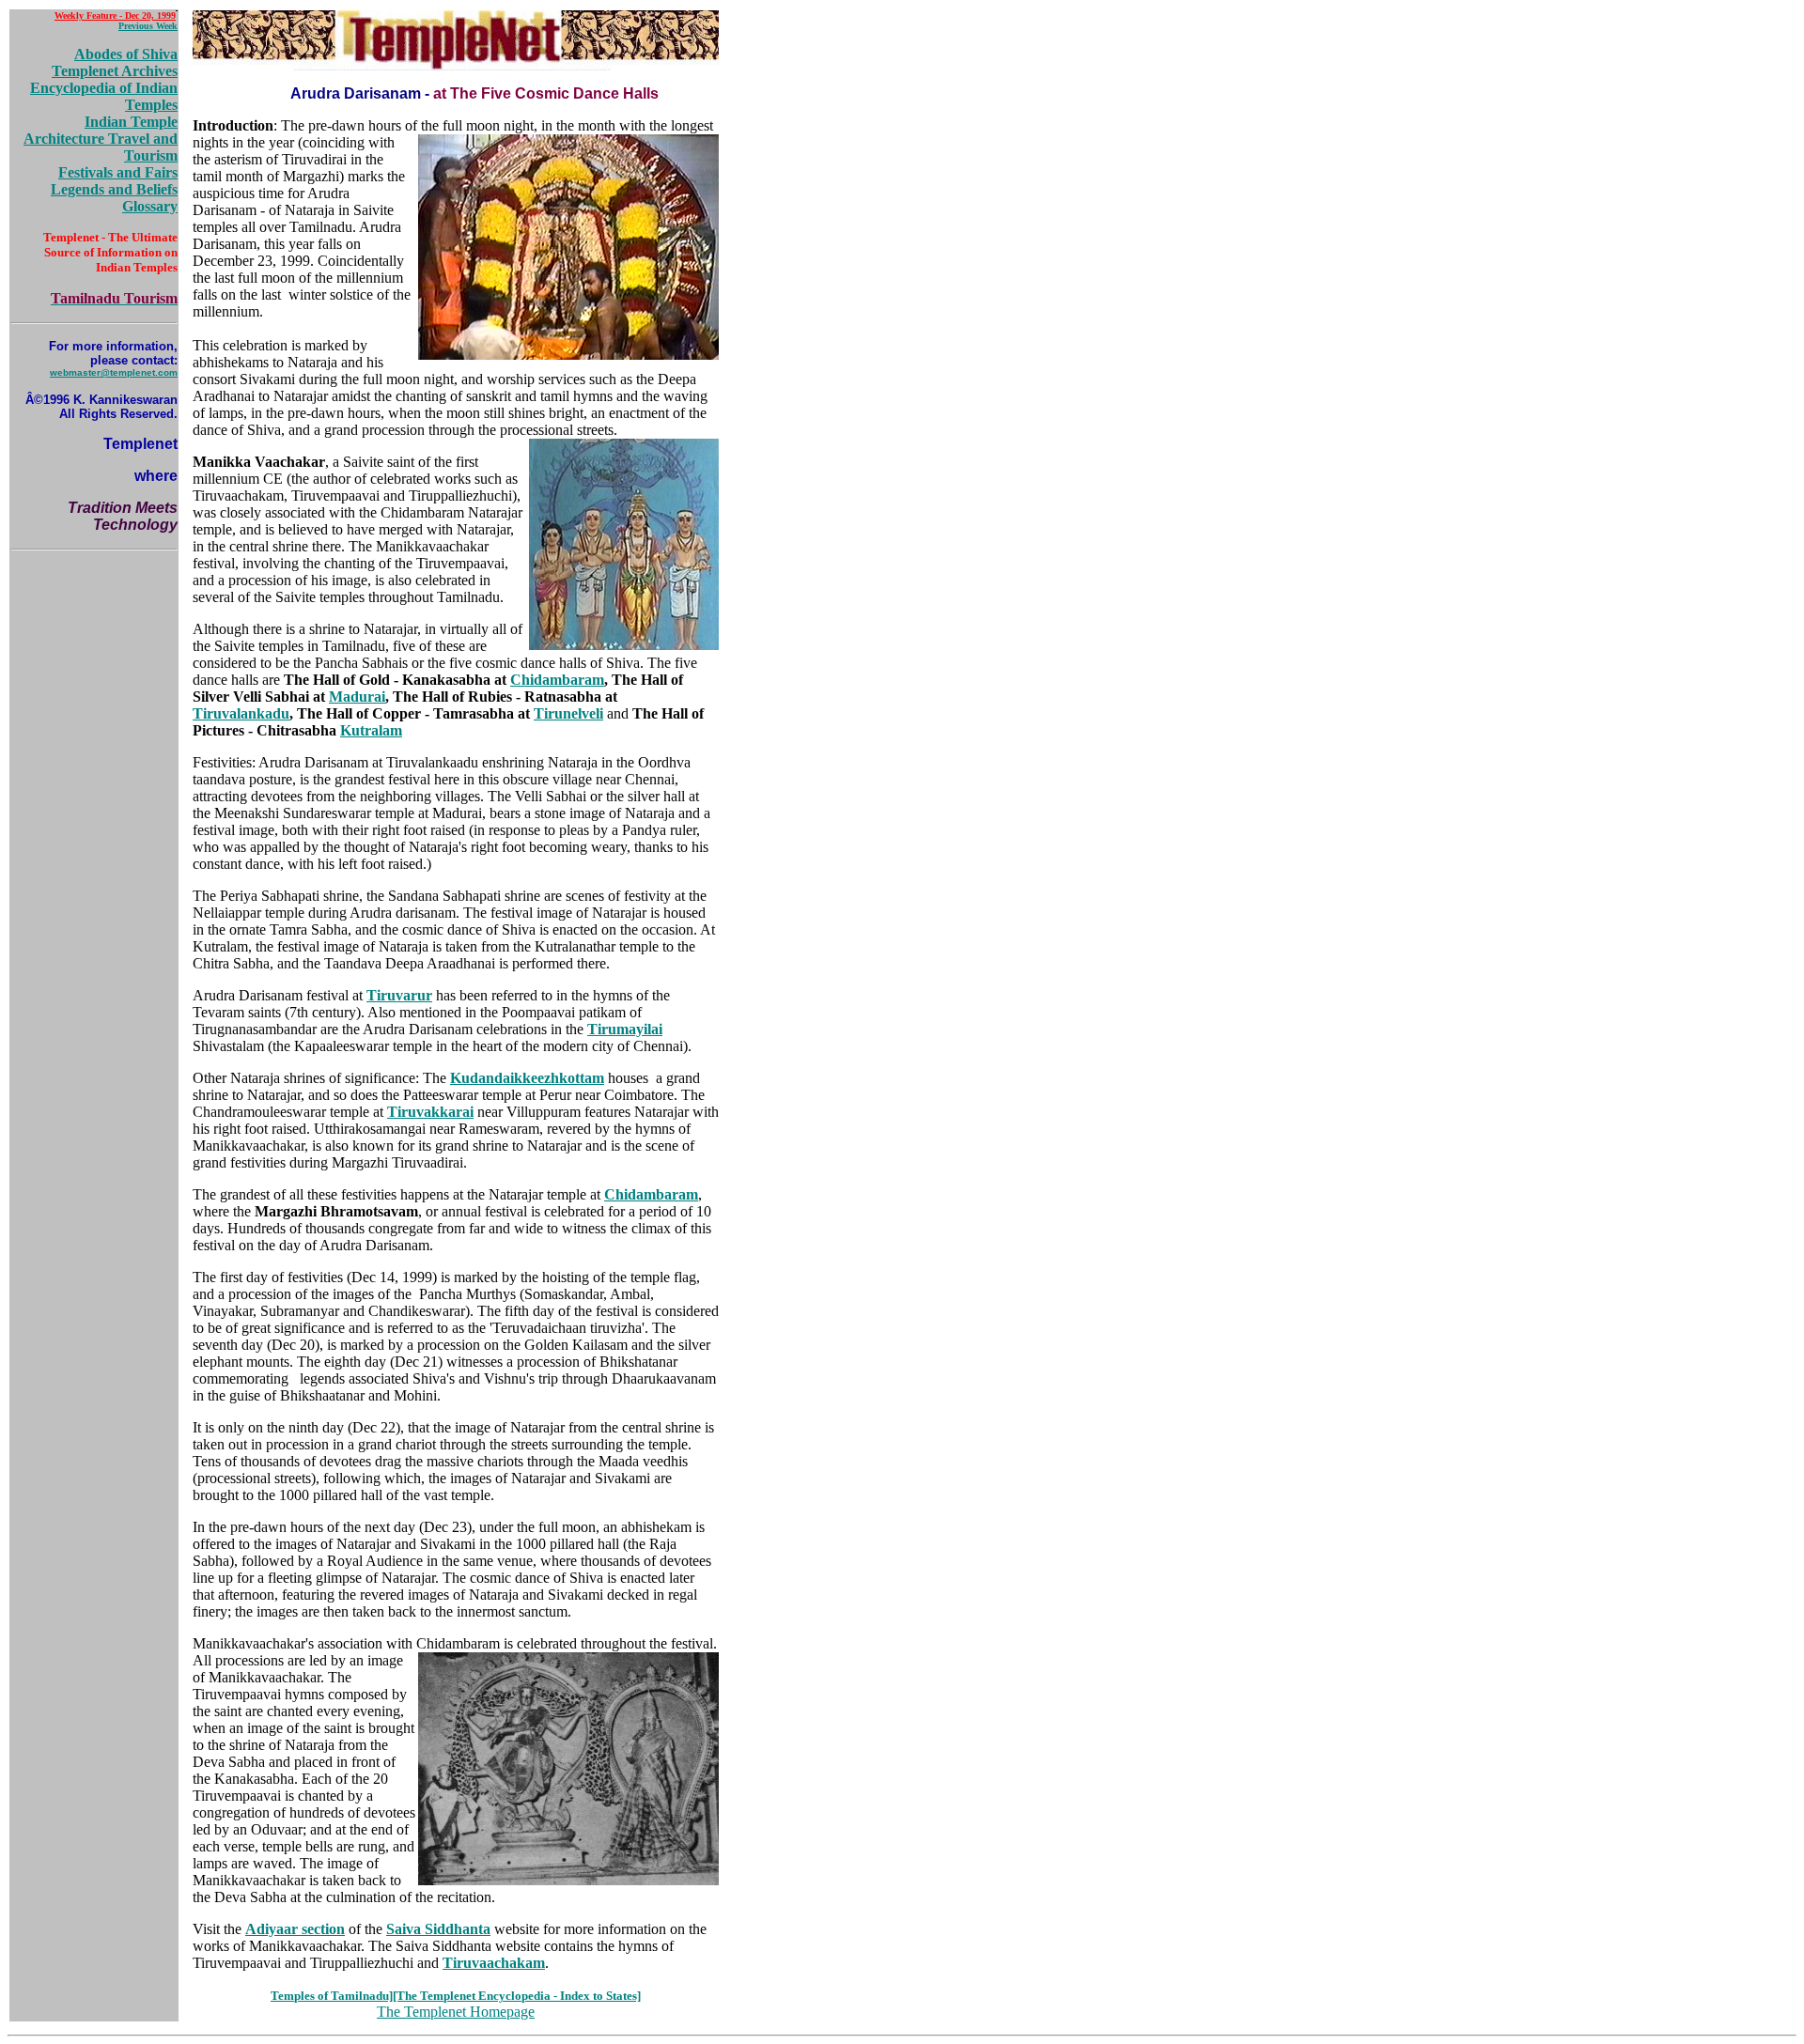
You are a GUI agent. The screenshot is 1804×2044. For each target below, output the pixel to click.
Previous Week (148, 26)
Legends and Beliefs (114, 189)
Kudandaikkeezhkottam (527, 1078)
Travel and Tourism (143, 147)
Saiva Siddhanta (438, 1929)
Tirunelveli (568, 713)
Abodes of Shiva (126, 54)
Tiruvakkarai (430, 1112)
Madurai (357, 697)
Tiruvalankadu (241, 713)
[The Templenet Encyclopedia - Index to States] (517, 1996)
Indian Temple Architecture (101, 130)
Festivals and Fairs (118, 172)
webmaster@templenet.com (114, 372)
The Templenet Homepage (456, 2012)
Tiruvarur (399, 995)
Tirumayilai (625, 1029)
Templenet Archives (115, 71)
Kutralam (371, 730)
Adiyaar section (295, 1929)
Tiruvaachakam (494, 1963)
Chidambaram (557, 680)
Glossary (150, 206)
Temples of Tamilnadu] (332, 1996)
